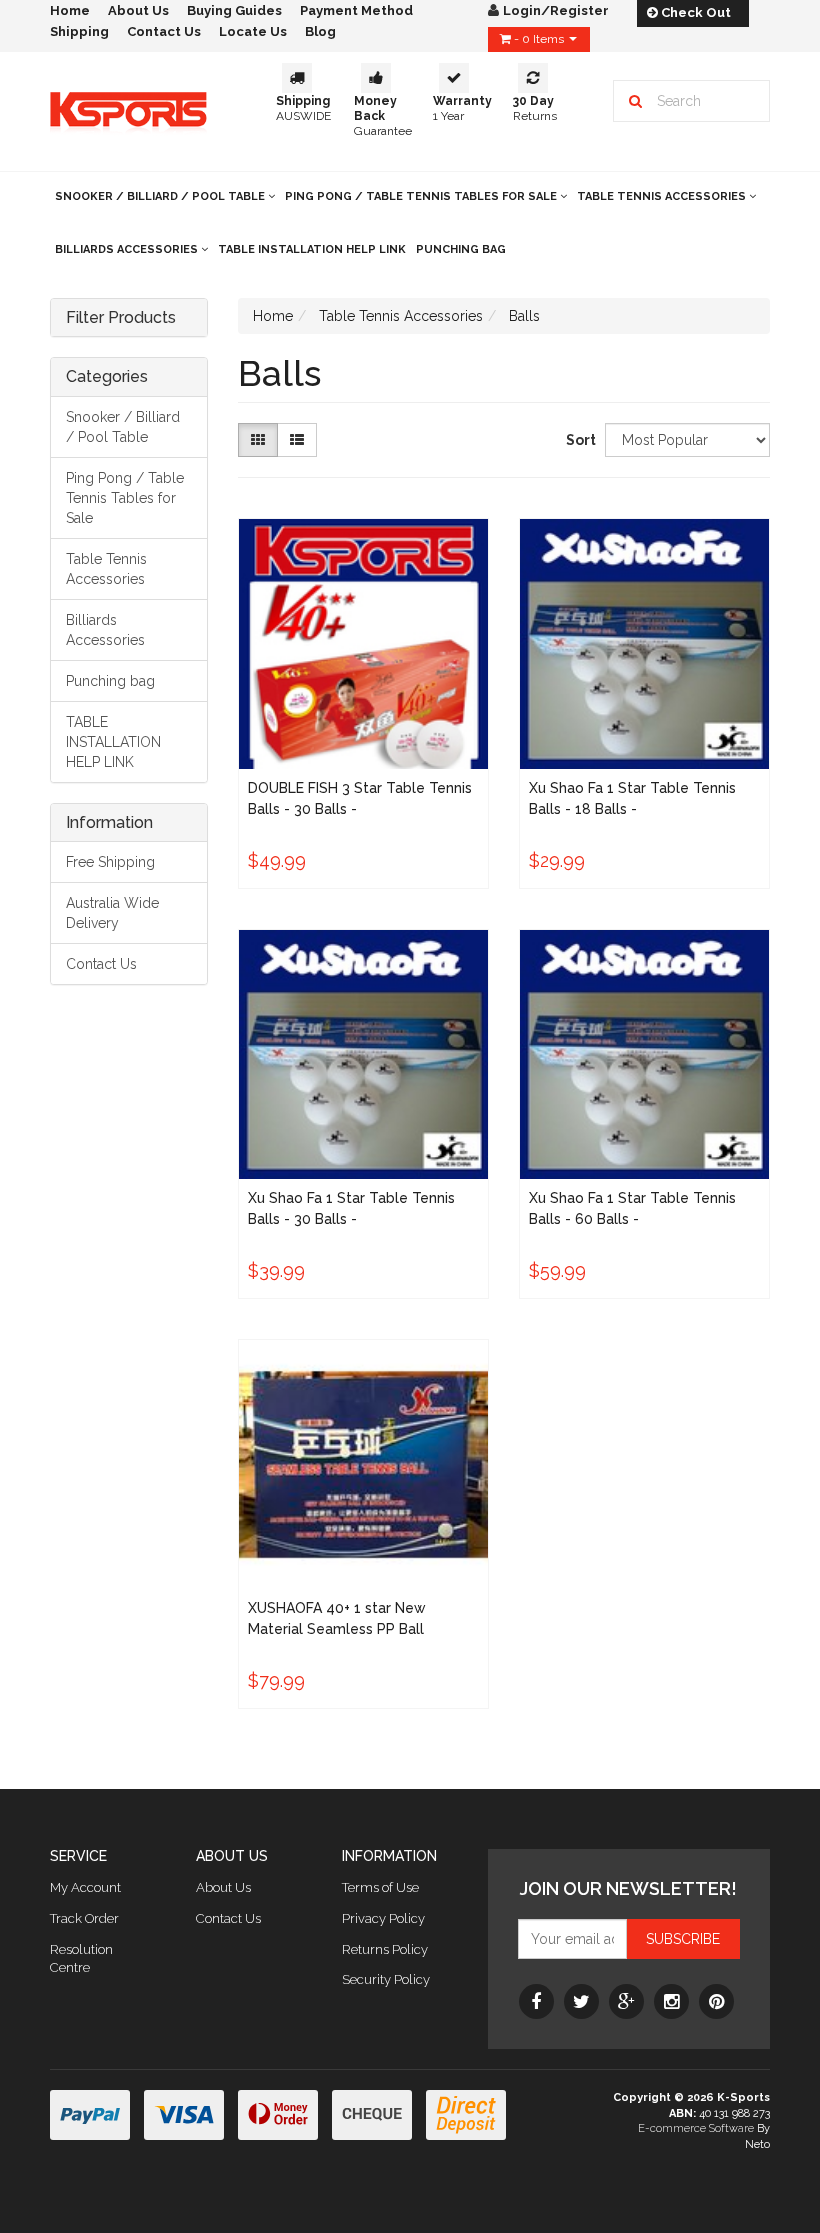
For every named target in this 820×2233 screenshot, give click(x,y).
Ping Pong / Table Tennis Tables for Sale (422, 196)
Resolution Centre (81, 1959)
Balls (524, 316)
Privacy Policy (383, 1918)
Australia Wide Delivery (112, 913)
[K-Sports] (128, 110)
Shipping (79, 31)
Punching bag (461, 249)
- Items (539, 39)
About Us (223, 1887)
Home (273, 316)
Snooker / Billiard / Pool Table (161, 196)
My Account (85, 1887)
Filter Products (121, 318)
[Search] (635, 101)
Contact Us (164, 31)
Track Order (84, 1918)
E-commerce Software (696, 2128)
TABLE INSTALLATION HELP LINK (312, 249)
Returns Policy (385, 1949)
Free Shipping (110, 862)
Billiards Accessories (128, 249)
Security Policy (386, 1979)
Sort (578, 440)
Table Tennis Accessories (663, 196)
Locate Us (253, 31)
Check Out (694, 12)
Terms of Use (380, 1887)
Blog (320, 31)
